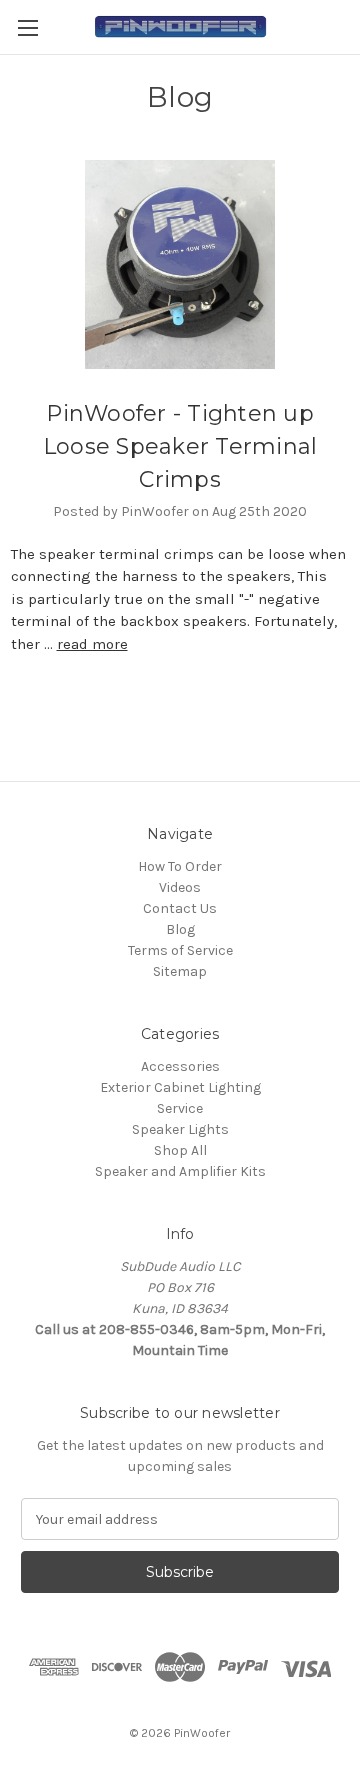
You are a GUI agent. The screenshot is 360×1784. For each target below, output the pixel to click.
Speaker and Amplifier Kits (180, 1171)
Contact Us (180, 908)
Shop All (180, 1150)
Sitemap (180, 971)
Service (180, 1108)
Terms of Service (180, 950)
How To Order (180, 866)
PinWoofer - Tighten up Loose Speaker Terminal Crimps (180, 446)
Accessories (180, 1066)
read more (92, 644)
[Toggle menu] (27, 27)
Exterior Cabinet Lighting (180, 1087)
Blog (180, 929)
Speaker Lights (180, 1129)
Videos (180, 887)
